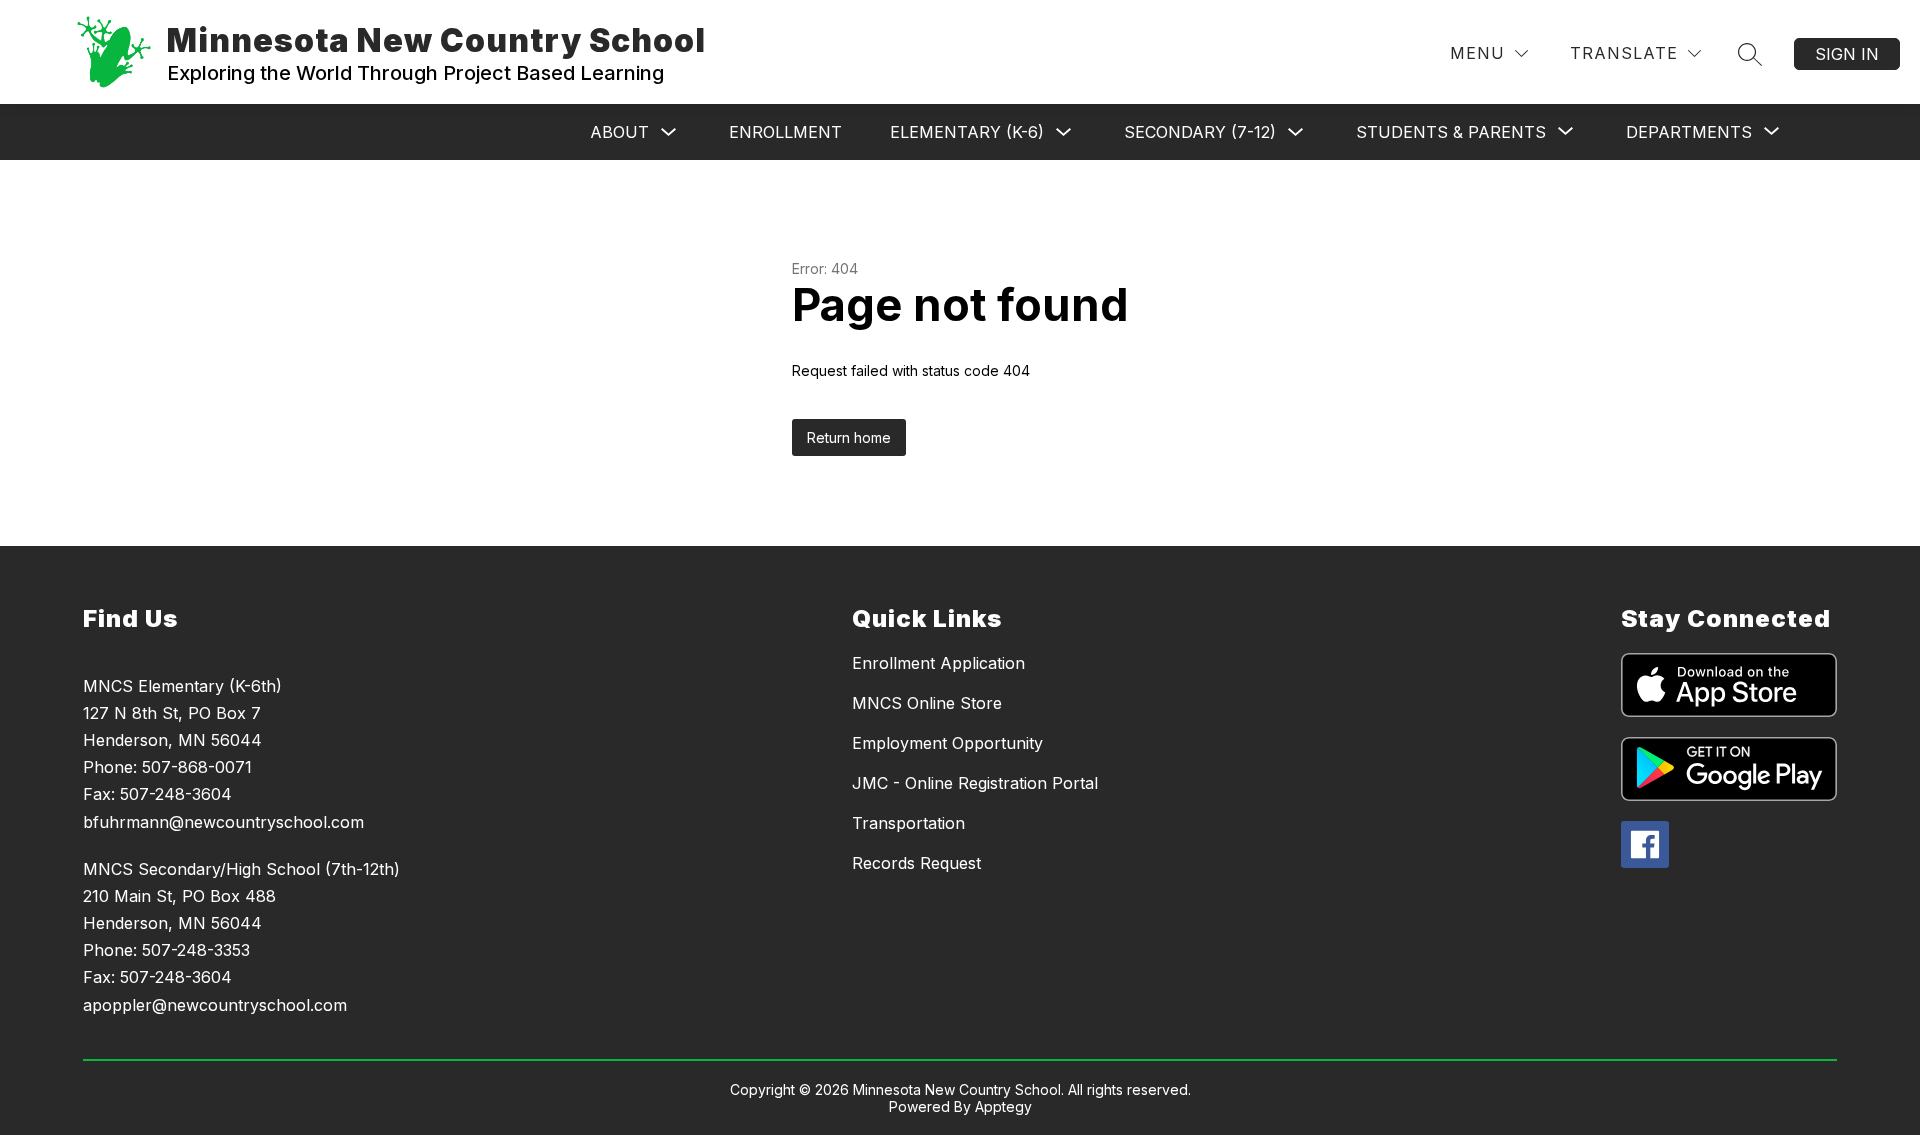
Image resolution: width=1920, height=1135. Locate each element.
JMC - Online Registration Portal (975, 783)
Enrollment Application (938, 663)
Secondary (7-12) (1200, 132)
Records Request (916, 863)
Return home (849, 437)
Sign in (1847, 54)
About (619, 132)
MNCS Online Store (927, 703)
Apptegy (1003, 1106)
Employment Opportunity (947, 743)
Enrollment (785, 132)
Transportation (908, 823)
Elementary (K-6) (967, 132)
